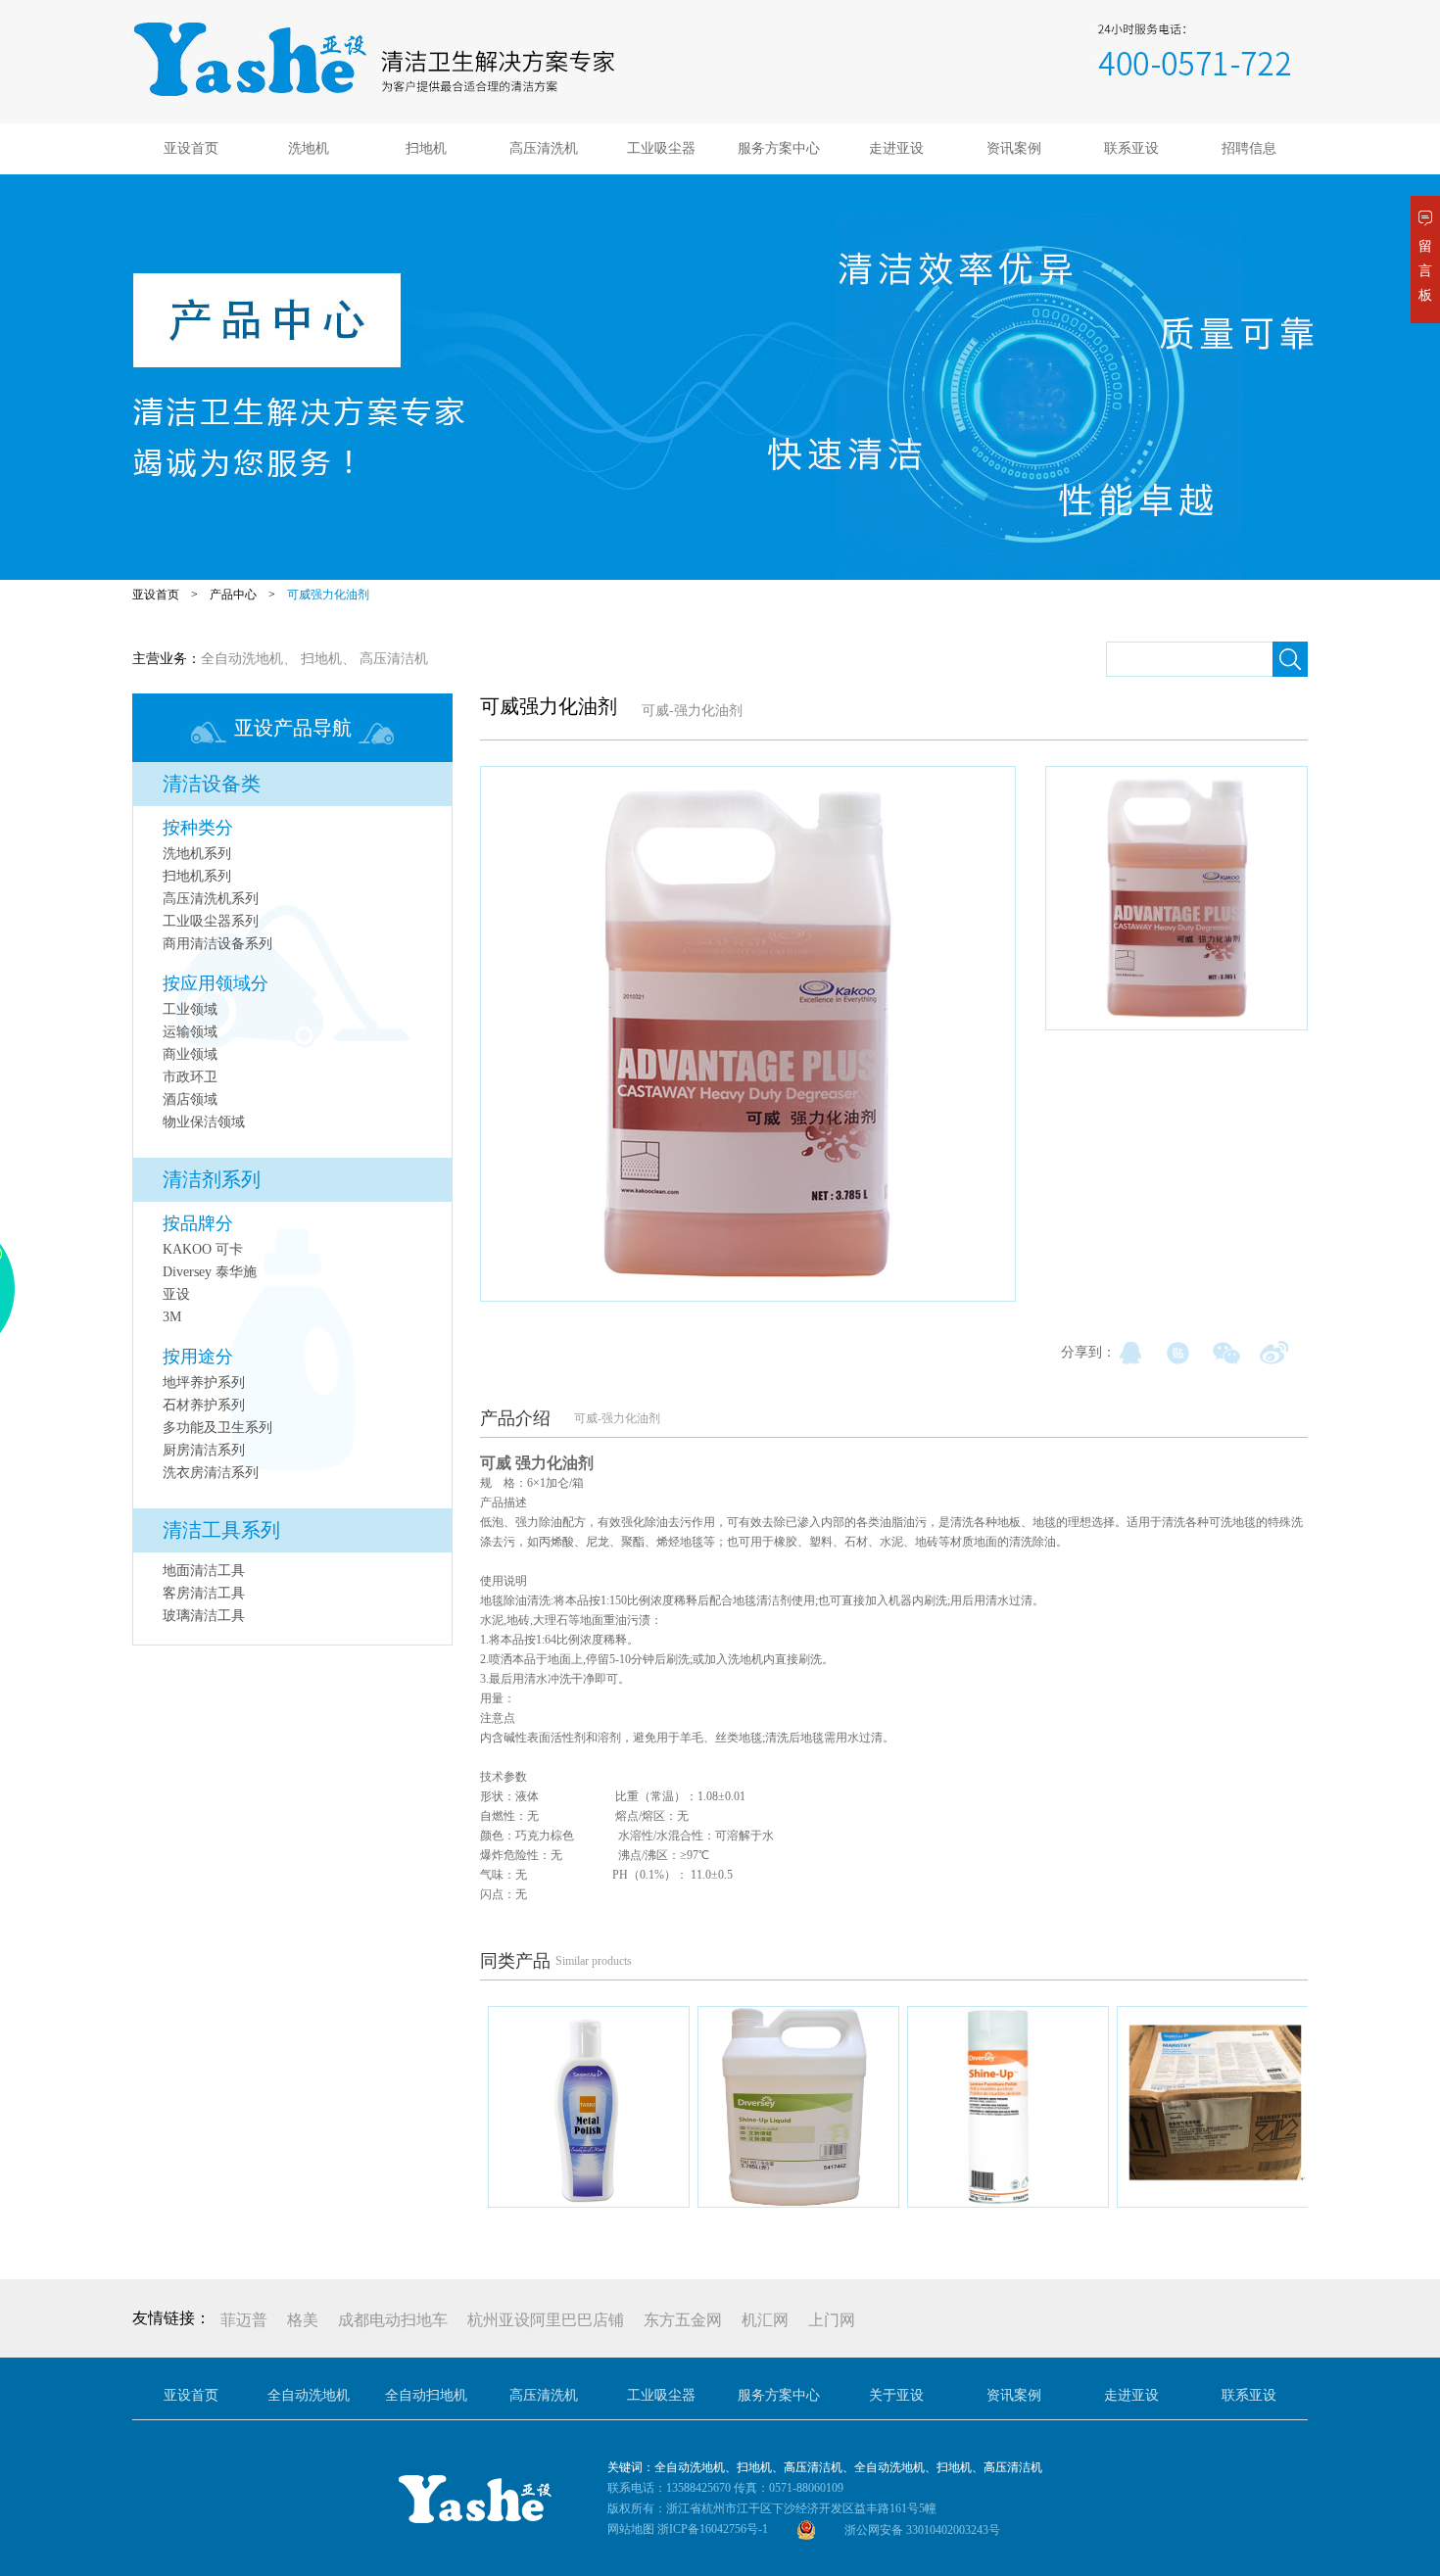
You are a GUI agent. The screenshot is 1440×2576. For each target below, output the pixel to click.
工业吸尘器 (661, 148)
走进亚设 (896, 148)
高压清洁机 (394, 659)
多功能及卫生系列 (217, 1428)
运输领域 (190, 1032)
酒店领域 (190, 1099)
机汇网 (765, 2320)
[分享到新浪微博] (1274, 1353)
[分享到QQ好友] (1130, 1353)
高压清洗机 (544, 148)
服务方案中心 (779, 148)
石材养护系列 (204, 1405)
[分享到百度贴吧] (1178, 1353)
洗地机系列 (197, 854)
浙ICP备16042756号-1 (713, 2529)
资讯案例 (1014, 148)
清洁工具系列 (221, 1530)
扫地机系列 (197, 876)
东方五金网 (683, 2320)
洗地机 (309, 148)
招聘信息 (1249, 148)
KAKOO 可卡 (203, 1249)
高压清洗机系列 (211, 899)
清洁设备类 (212, 784)
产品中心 (233, 595)
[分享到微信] (1226, 1353)
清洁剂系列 (212, 1179)
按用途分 (198, 1357)
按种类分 (198, 828)
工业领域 (190, 1009)
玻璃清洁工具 (204, 1616)
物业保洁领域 (204, 1122)
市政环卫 (190, 1077)
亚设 (176, 1294)
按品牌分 (198, 1223)
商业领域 (190, 1054)
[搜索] (1290, 659)
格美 (303, 2320)
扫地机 (426, 148)
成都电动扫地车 (393, 2320)
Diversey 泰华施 (210, 1272)
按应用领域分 (216, 983)
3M (172, 1317)
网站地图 (631, 2529)
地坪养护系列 (204, 1383)
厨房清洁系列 (204, 1450)
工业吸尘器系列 (211, 921)
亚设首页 (191, 148)
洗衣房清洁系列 (211, 1473)
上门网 (832, 2320)
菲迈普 (244, 2320)
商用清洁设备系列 (217, 944)
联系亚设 (1131, 148)
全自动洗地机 (242, 659)
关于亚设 (896, 2395)
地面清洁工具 (204, 1571)
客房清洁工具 (204, 1593)
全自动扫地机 (426, 2395)
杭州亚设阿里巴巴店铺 (546, 2320)
